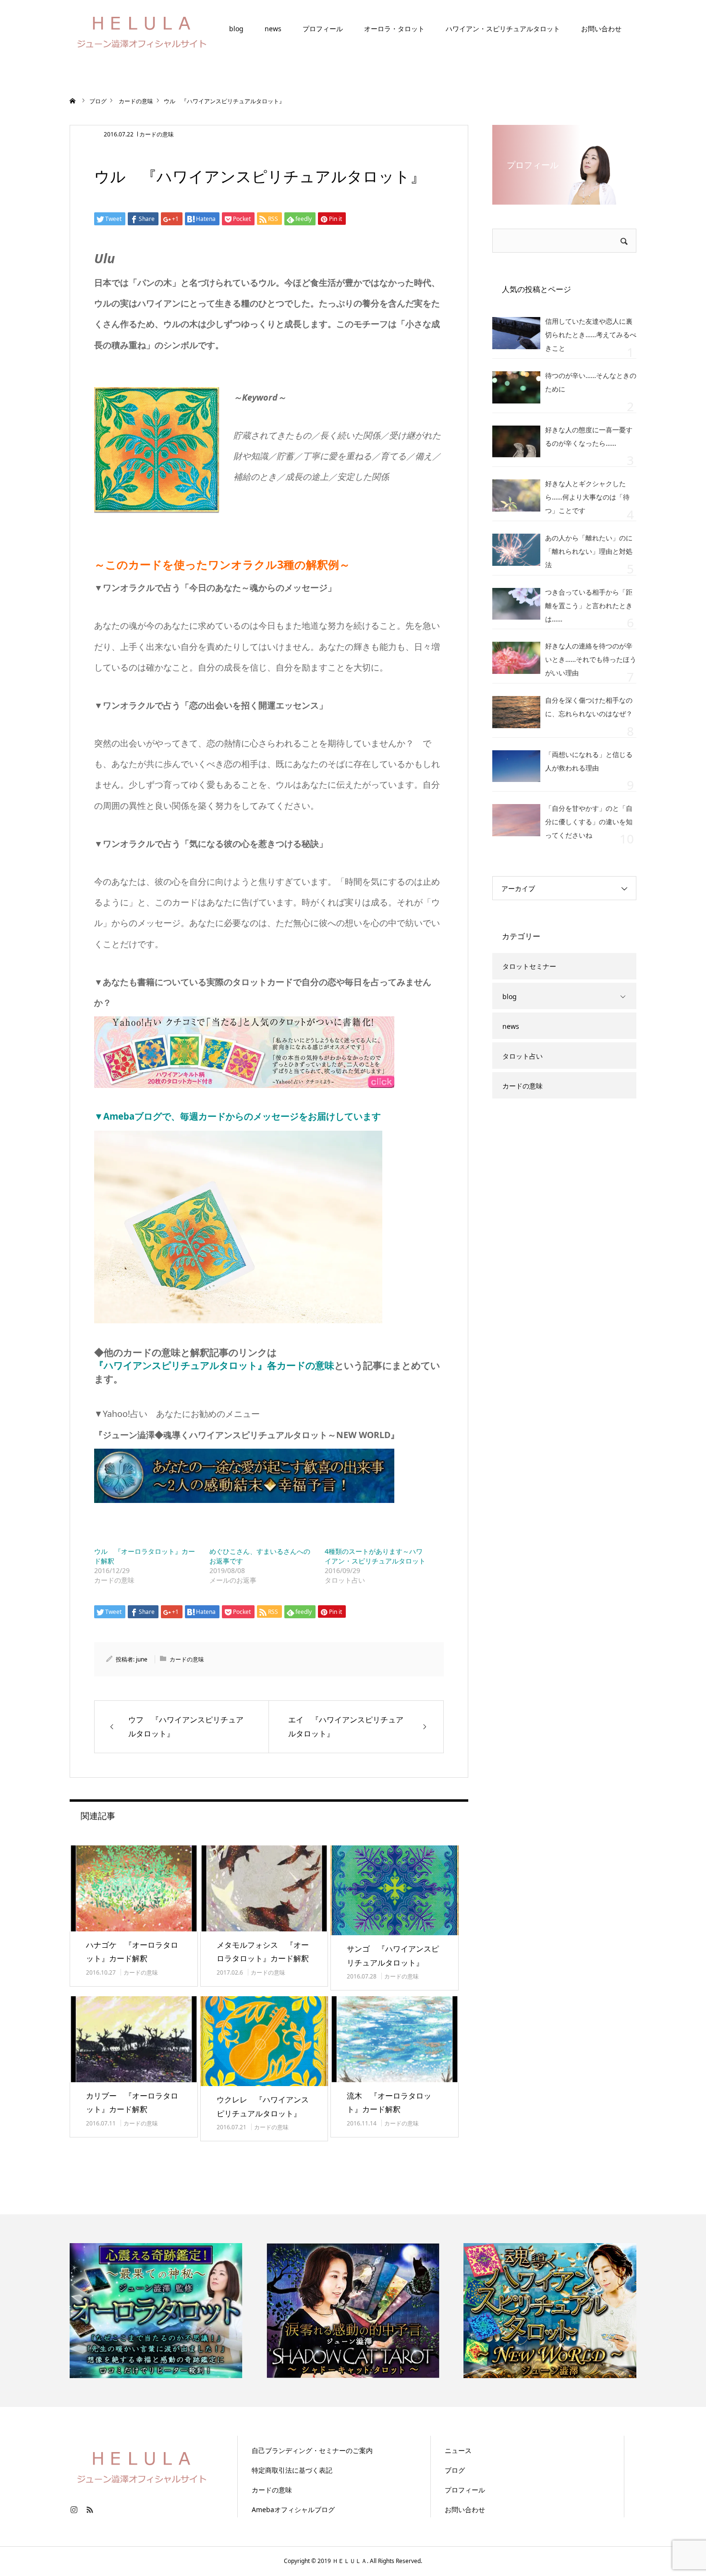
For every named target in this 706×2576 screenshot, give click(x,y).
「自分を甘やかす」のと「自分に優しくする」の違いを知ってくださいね (589, 822)
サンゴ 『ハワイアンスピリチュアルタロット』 (393, 1956)
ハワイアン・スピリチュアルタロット (503, 29)
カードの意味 (157, 134)
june (142, 1659)
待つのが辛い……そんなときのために (591, 382)
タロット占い (523, 1056)
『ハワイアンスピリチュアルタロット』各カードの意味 (214, 1365)
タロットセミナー (529, 966)
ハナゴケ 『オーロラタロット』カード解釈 (132, 1952)
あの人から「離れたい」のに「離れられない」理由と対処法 (589, 551)
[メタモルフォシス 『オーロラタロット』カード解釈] (264, 1888)
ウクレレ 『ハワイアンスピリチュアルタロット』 (263, 2106)
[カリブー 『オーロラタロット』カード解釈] (134, 2039)
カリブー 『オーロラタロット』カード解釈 (132, 2103)
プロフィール (323, 29)
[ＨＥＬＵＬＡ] (142, 29)
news (273, 29)
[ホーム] (73, 101)
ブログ (455, 2470)
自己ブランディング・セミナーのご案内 (312, 2450)
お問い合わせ (601, 29)
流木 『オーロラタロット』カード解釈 (389, 2103)
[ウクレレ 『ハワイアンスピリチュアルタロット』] (264, 2041)
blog (236, 29)
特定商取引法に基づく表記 (292, 2470)
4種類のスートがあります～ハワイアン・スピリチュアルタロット (375, 1556)
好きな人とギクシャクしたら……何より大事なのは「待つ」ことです (587, 497)
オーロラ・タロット (394, 29)
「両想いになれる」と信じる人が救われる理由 (589, 761)
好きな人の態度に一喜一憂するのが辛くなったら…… (589, 436)
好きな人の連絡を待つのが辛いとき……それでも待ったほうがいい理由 (591, 659)
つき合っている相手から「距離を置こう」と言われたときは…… (589, 605)
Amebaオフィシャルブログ (293, 2509)
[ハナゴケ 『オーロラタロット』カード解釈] (134, 1888)
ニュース (458, 2450)
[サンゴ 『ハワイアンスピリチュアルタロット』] (395, 1890)
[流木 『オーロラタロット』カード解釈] (395, 2039)
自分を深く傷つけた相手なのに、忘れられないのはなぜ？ (589, 707)
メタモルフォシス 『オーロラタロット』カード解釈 (263, 1952)
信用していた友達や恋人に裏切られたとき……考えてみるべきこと (591, 335)
